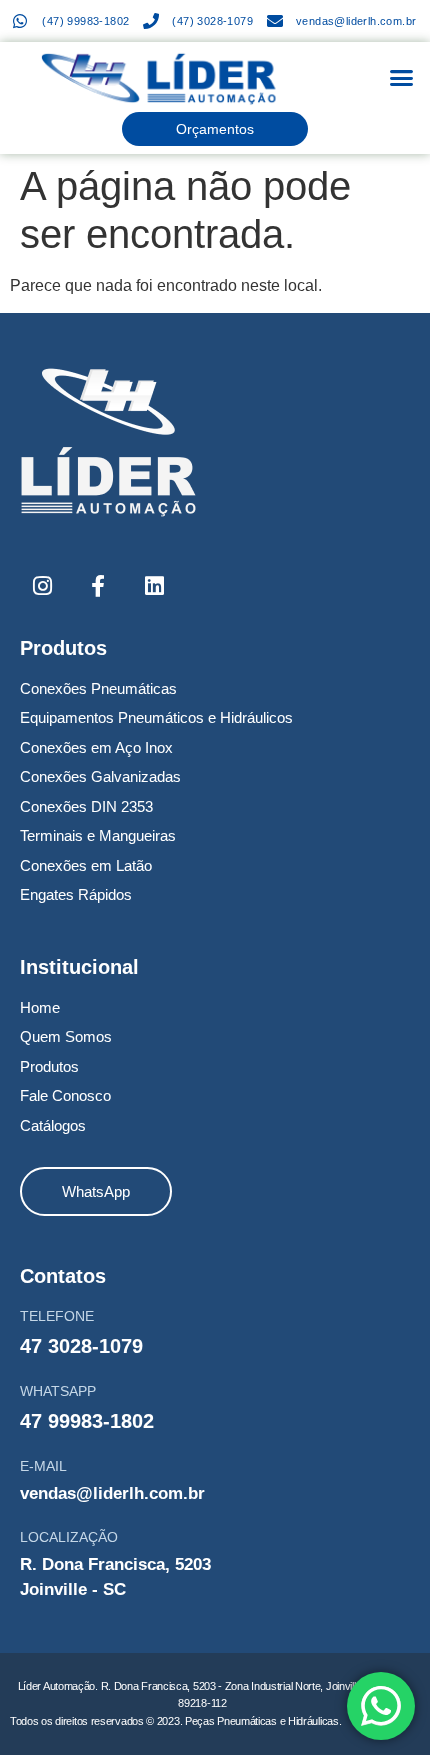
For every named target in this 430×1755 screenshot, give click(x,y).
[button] (402, 78)
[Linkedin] (154, 586)
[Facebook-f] (98, 586)
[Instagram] (42, 586)
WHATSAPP (58, 1391)
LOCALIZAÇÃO (69, 1537)
